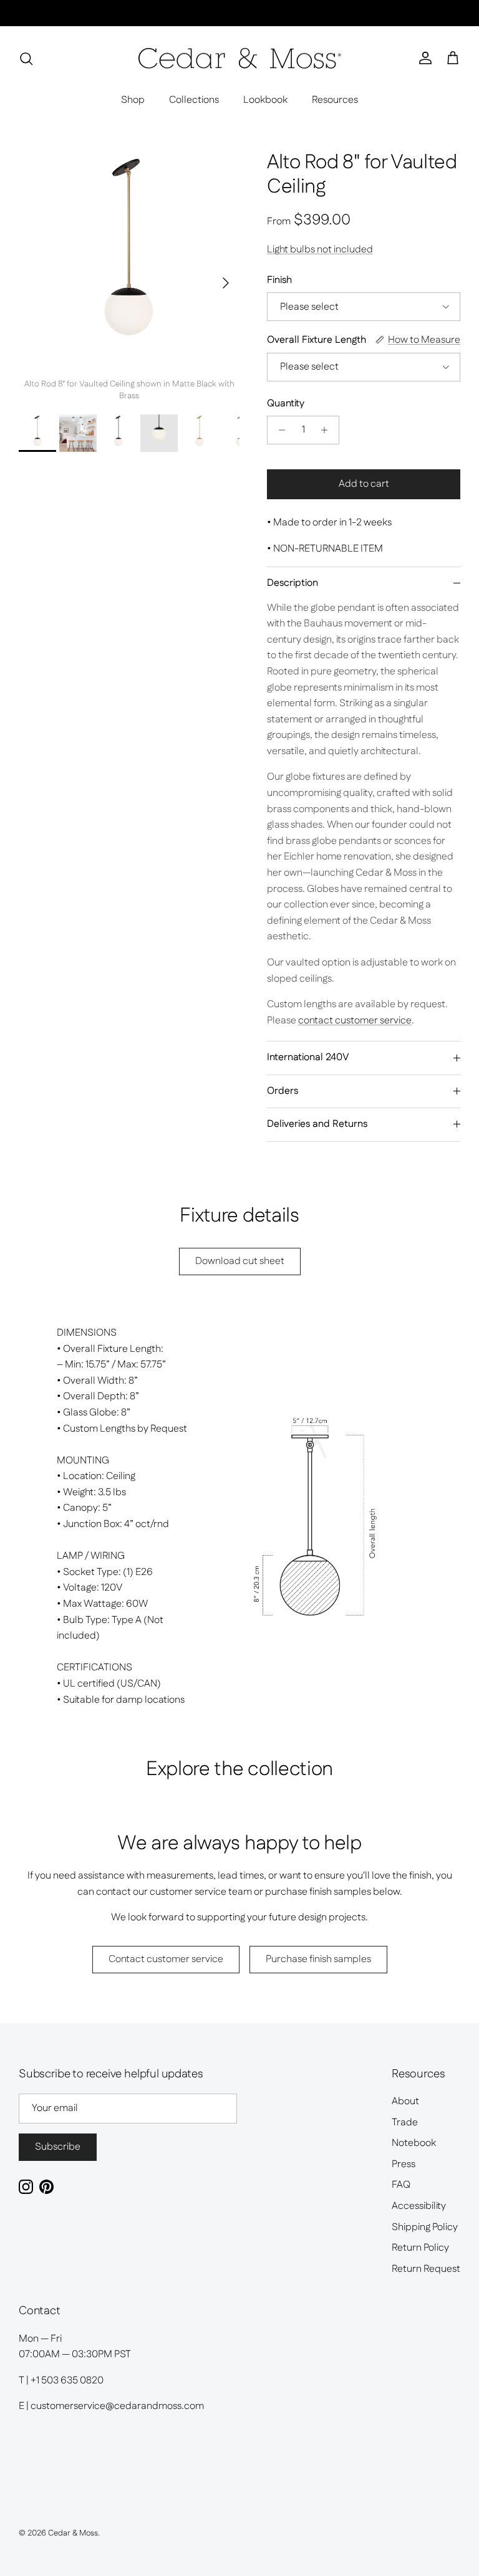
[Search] (26, 59)
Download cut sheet (240, 1261)
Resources (335, 100)
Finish (279, 280)
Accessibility (419, 2206)
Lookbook (265, 100)
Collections (194, 100)
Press (404, 2164)
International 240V (308, 1057)
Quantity (286, 404)
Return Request (426, 2269)
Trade (405, 2123)
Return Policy (420, 2248)
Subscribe (58, 2147)
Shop (133, 100)
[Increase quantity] (328, 430)
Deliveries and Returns (317, 1124)
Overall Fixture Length (317, 340)
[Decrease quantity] (278, 430)
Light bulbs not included (320, 250)
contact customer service (355, 1021)
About (405, 2101)
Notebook (414, 2143)
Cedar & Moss (73, 2533)
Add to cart (364, 484)
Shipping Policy (425, 2227)
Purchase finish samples (318, 1959)
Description (293, 583)
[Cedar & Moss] (240, 59)
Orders (283, 1091)
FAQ (401, 2185)
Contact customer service (166, 1959)
